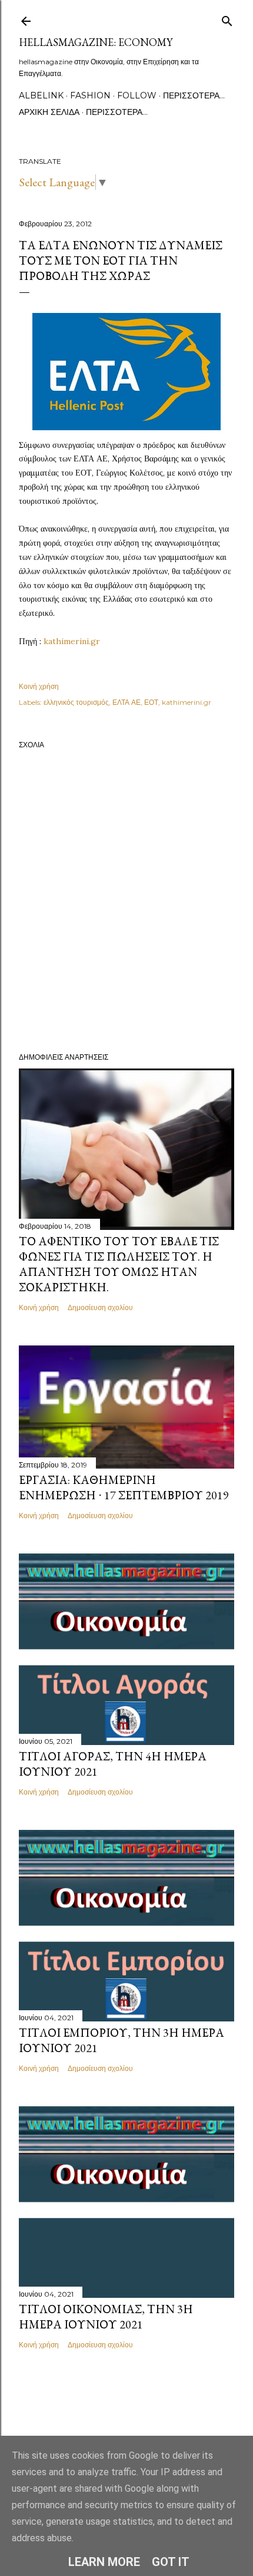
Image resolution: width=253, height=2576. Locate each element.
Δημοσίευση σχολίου (100, 1307)
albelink (41, 95)
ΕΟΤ (151, 702)
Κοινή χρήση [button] (39, 686)
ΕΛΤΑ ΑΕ (126, 702)
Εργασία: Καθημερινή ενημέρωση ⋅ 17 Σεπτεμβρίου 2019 (124, 1487)
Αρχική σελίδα (49, 112)
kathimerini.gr (72, 641)
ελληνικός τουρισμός (76, 702)
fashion (90, 95)
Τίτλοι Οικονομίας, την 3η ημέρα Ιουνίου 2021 (106, 2317)
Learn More (104, 2562)
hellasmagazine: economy (96, 42)
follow (137, 95)
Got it (171, 2562)
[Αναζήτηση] (227, 19)
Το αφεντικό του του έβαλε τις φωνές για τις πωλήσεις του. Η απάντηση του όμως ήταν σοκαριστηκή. (119, 1264)
